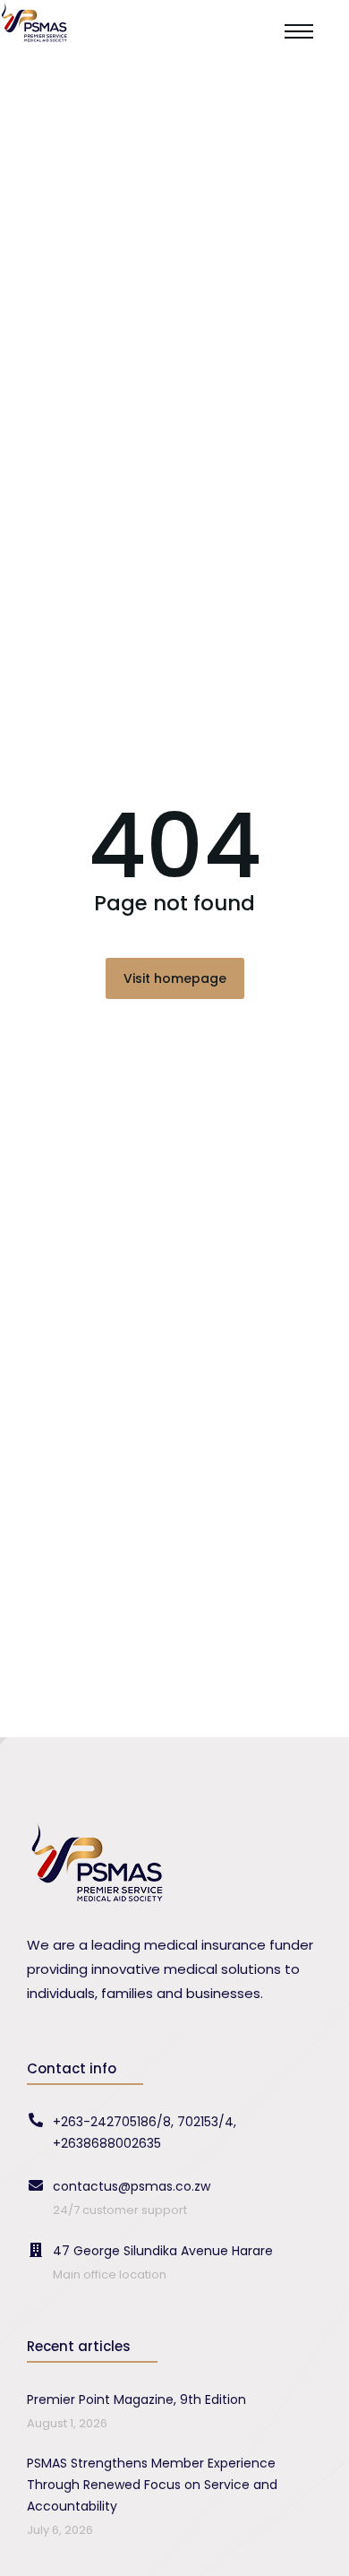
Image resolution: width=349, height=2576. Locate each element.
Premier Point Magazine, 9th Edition (136, 2399)
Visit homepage (175, 978)
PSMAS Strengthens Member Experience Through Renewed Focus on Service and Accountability (152, 2485)
